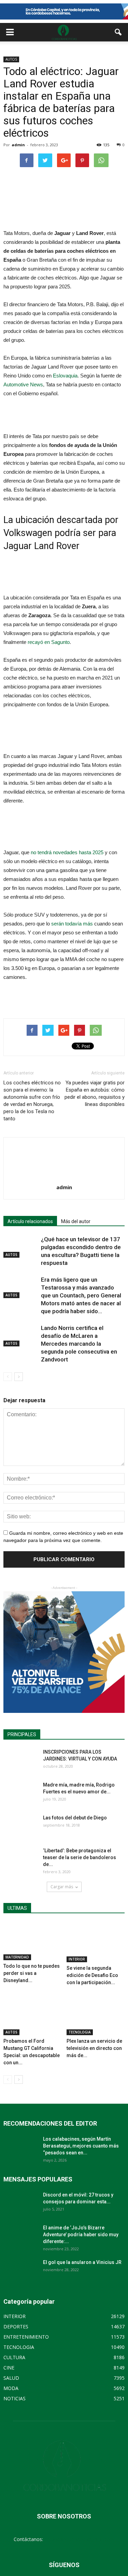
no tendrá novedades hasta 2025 (67, 852)
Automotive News (23, 384)
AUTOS (11, 59)
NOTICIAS (15, 2398)
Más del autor (76, 1221)
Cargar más (62, 1887)
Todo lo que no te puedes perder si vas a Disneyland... (32, 1973)
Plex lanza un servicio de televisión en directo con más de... (94, 2048)
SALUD (11, 2378)
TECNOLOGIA (80, 2032)
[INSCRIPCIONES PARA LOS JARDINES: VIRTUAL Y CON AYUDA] (20, 1760)
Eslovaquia (65, 376)
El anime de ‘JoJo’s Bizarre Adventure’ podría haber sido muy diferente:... (81, 2235)
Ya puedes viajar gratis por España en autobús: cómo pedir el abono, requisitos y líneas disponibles (95, 1093)
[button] (118, 32)
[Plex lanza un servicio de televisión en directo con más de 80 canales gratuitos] (96, 2015)
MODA (11, 2388)
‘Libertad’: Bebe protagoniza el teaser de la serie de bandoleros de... (80, 1857)
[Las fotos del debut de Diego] (20, 1826)
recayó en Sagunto (49, 642)
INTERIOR (77, 1959)
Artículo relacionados (30, 1221)
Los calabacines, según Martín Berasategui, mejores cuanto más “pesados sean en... (81, 2146)
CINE (9, 2368)
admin (18, 145)
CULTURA (14, 2357)
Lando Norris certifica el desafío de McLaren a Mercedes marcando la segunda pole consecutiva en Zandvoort (79, 1344)
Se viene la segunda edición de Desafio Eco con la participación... (92, 1975)
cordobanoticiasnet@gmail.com (79, 2539)
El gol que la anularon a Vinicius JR (82, 2262)
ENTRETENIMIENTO (26, 2337)
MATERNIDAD (17, 1957)
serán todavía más (72, 924)
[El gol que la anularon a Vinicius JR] (20, 2271)
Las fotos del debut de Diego (75, 1818)
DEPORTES (16, 2326)
